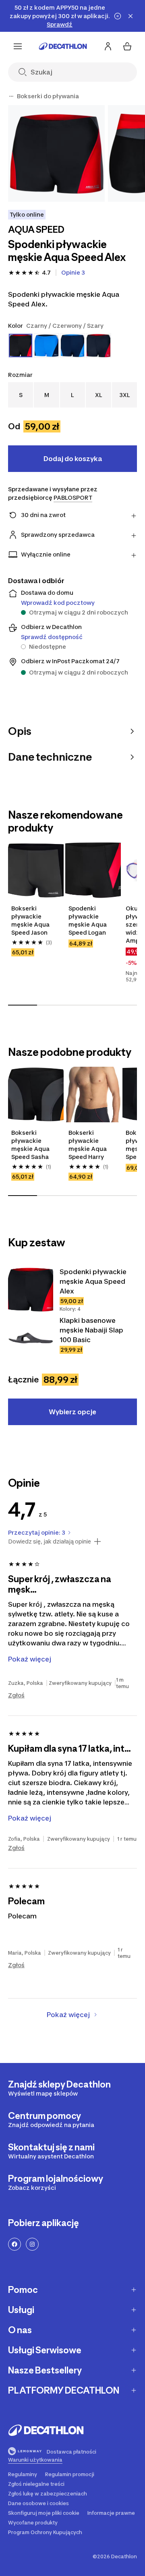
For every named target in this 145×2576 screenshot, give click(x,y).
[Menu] (18, 46)
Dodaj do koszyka (73, 459)
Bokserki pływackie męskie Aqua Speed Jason (30, 920)
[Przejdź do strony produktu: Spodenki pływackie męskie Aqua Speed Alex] (31, 1289)
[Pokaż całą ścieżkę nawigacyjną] (11, 96)
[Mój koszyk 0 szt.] (127, 46)
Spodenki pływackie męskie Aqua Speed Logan (88, 920)
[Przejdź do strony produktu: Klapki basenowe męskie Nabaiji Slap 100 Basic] (31, 1338)
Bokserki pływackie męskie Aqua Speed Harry (88, 1145)
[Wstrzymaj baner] (118, 16)
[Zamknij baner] (130, 16)
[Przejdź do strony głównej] (63, 46)
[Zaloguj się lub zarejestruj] (108, 46)
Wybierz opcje (72, 1412)
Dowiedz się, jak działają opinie (50, 1541)
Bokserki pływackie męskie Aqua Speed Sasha (30, 1145)
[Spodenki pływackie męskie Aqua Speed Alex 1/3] (56, 153)
